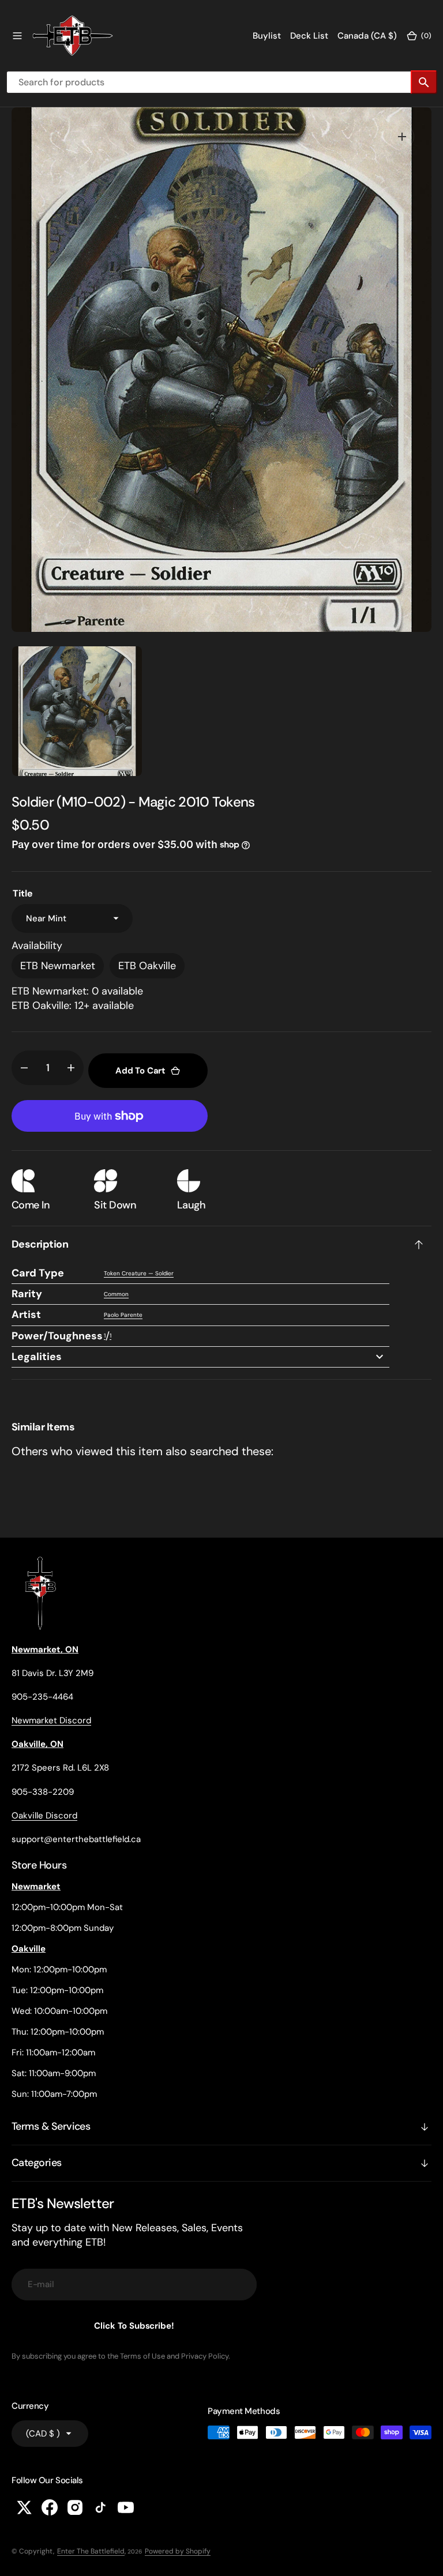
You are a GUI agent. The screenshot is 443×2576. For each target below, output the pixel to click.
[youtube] (126, 2507)
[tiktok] (100, 2507)
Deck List (309, 36)
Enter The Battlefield (91, 2551)
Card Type (38, 1273)
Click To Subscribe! (134, 2326)
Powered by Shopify (178, 2551)
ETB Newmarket (58, 966)
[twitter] (24, 2507)
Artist (26, 1315)
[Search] (424, 82)
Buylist (267, 36)
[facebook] (50, 2507)
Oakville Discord (44, 1816)
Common (116, 1294)
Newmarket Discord (51, 1720)
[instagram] (75, 2507)
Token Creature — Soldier (139, 1273)
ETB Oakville (147, 966)
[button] (17, 36)
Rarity (27, 1294)
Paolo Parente (123, 1315)
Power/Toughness (57, 1336)
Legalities (37, 1357)
